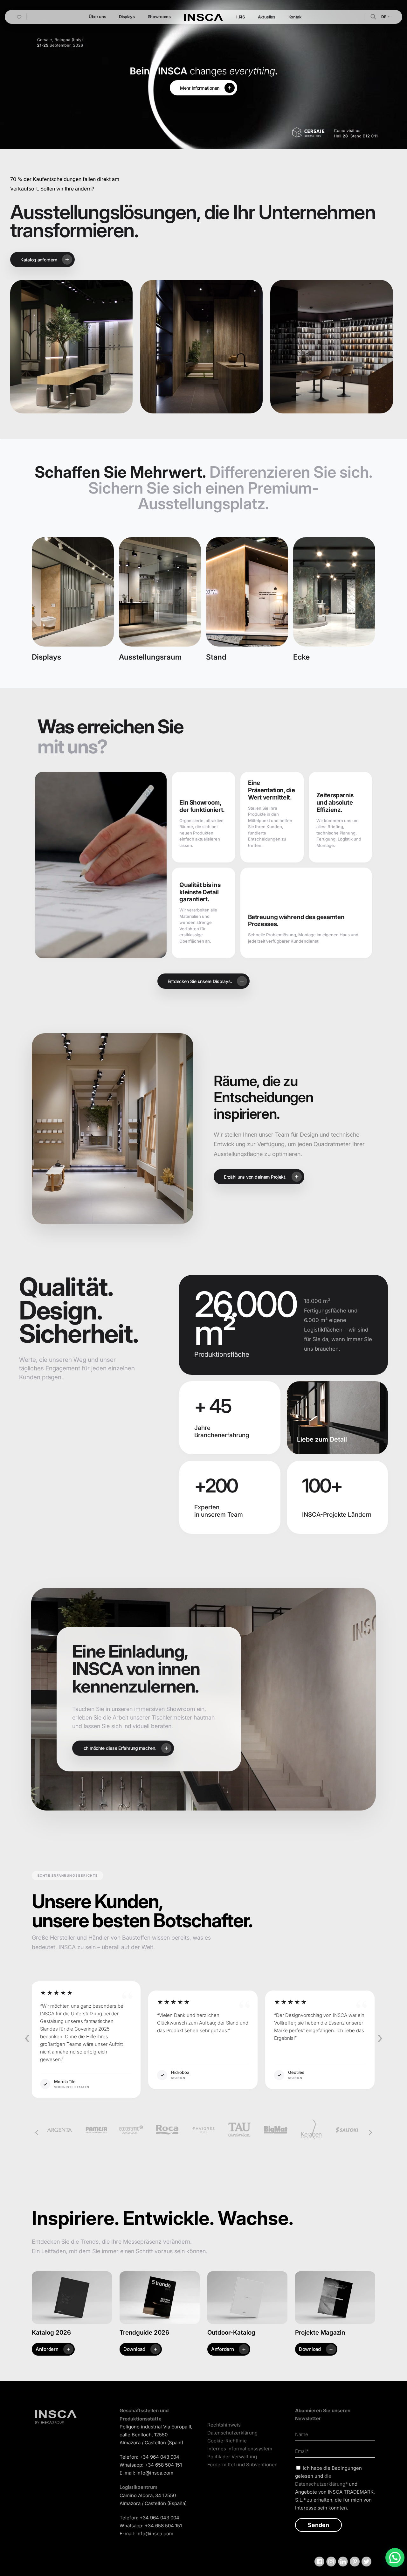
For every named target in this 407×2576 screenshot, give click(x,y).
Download (134, 2349)
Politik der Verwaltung (232, 2457)
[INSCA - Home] (203, 17)
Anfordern (47, 2349)
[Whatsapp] (395, 2558)
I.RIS (240, 17)
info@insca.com (155, 2473)
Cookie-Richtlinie (227, 2441)
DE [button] (384, 17)
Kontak (295, 17)
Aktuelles (267, 17)
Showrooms (159, 17)
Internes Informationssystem (240, 2449)
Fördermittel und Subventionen (242, 2465)
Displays (127, 17)
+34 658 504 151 (163, 2465)
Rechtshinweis (224, 2425)
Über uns (97, 17)
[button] (373, 16)
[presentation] (27, 2038)
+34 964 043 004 (159, 2457)
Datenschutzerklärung (232, 2433)
